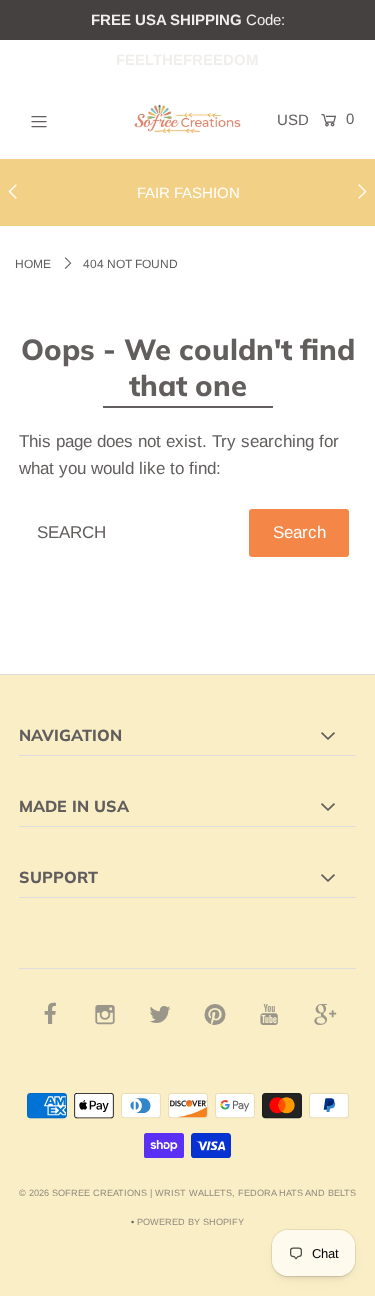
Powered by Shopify (190, 1222)
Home (33, 264)
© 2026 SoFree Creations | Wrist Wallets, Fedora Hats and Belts (187, 1193)
